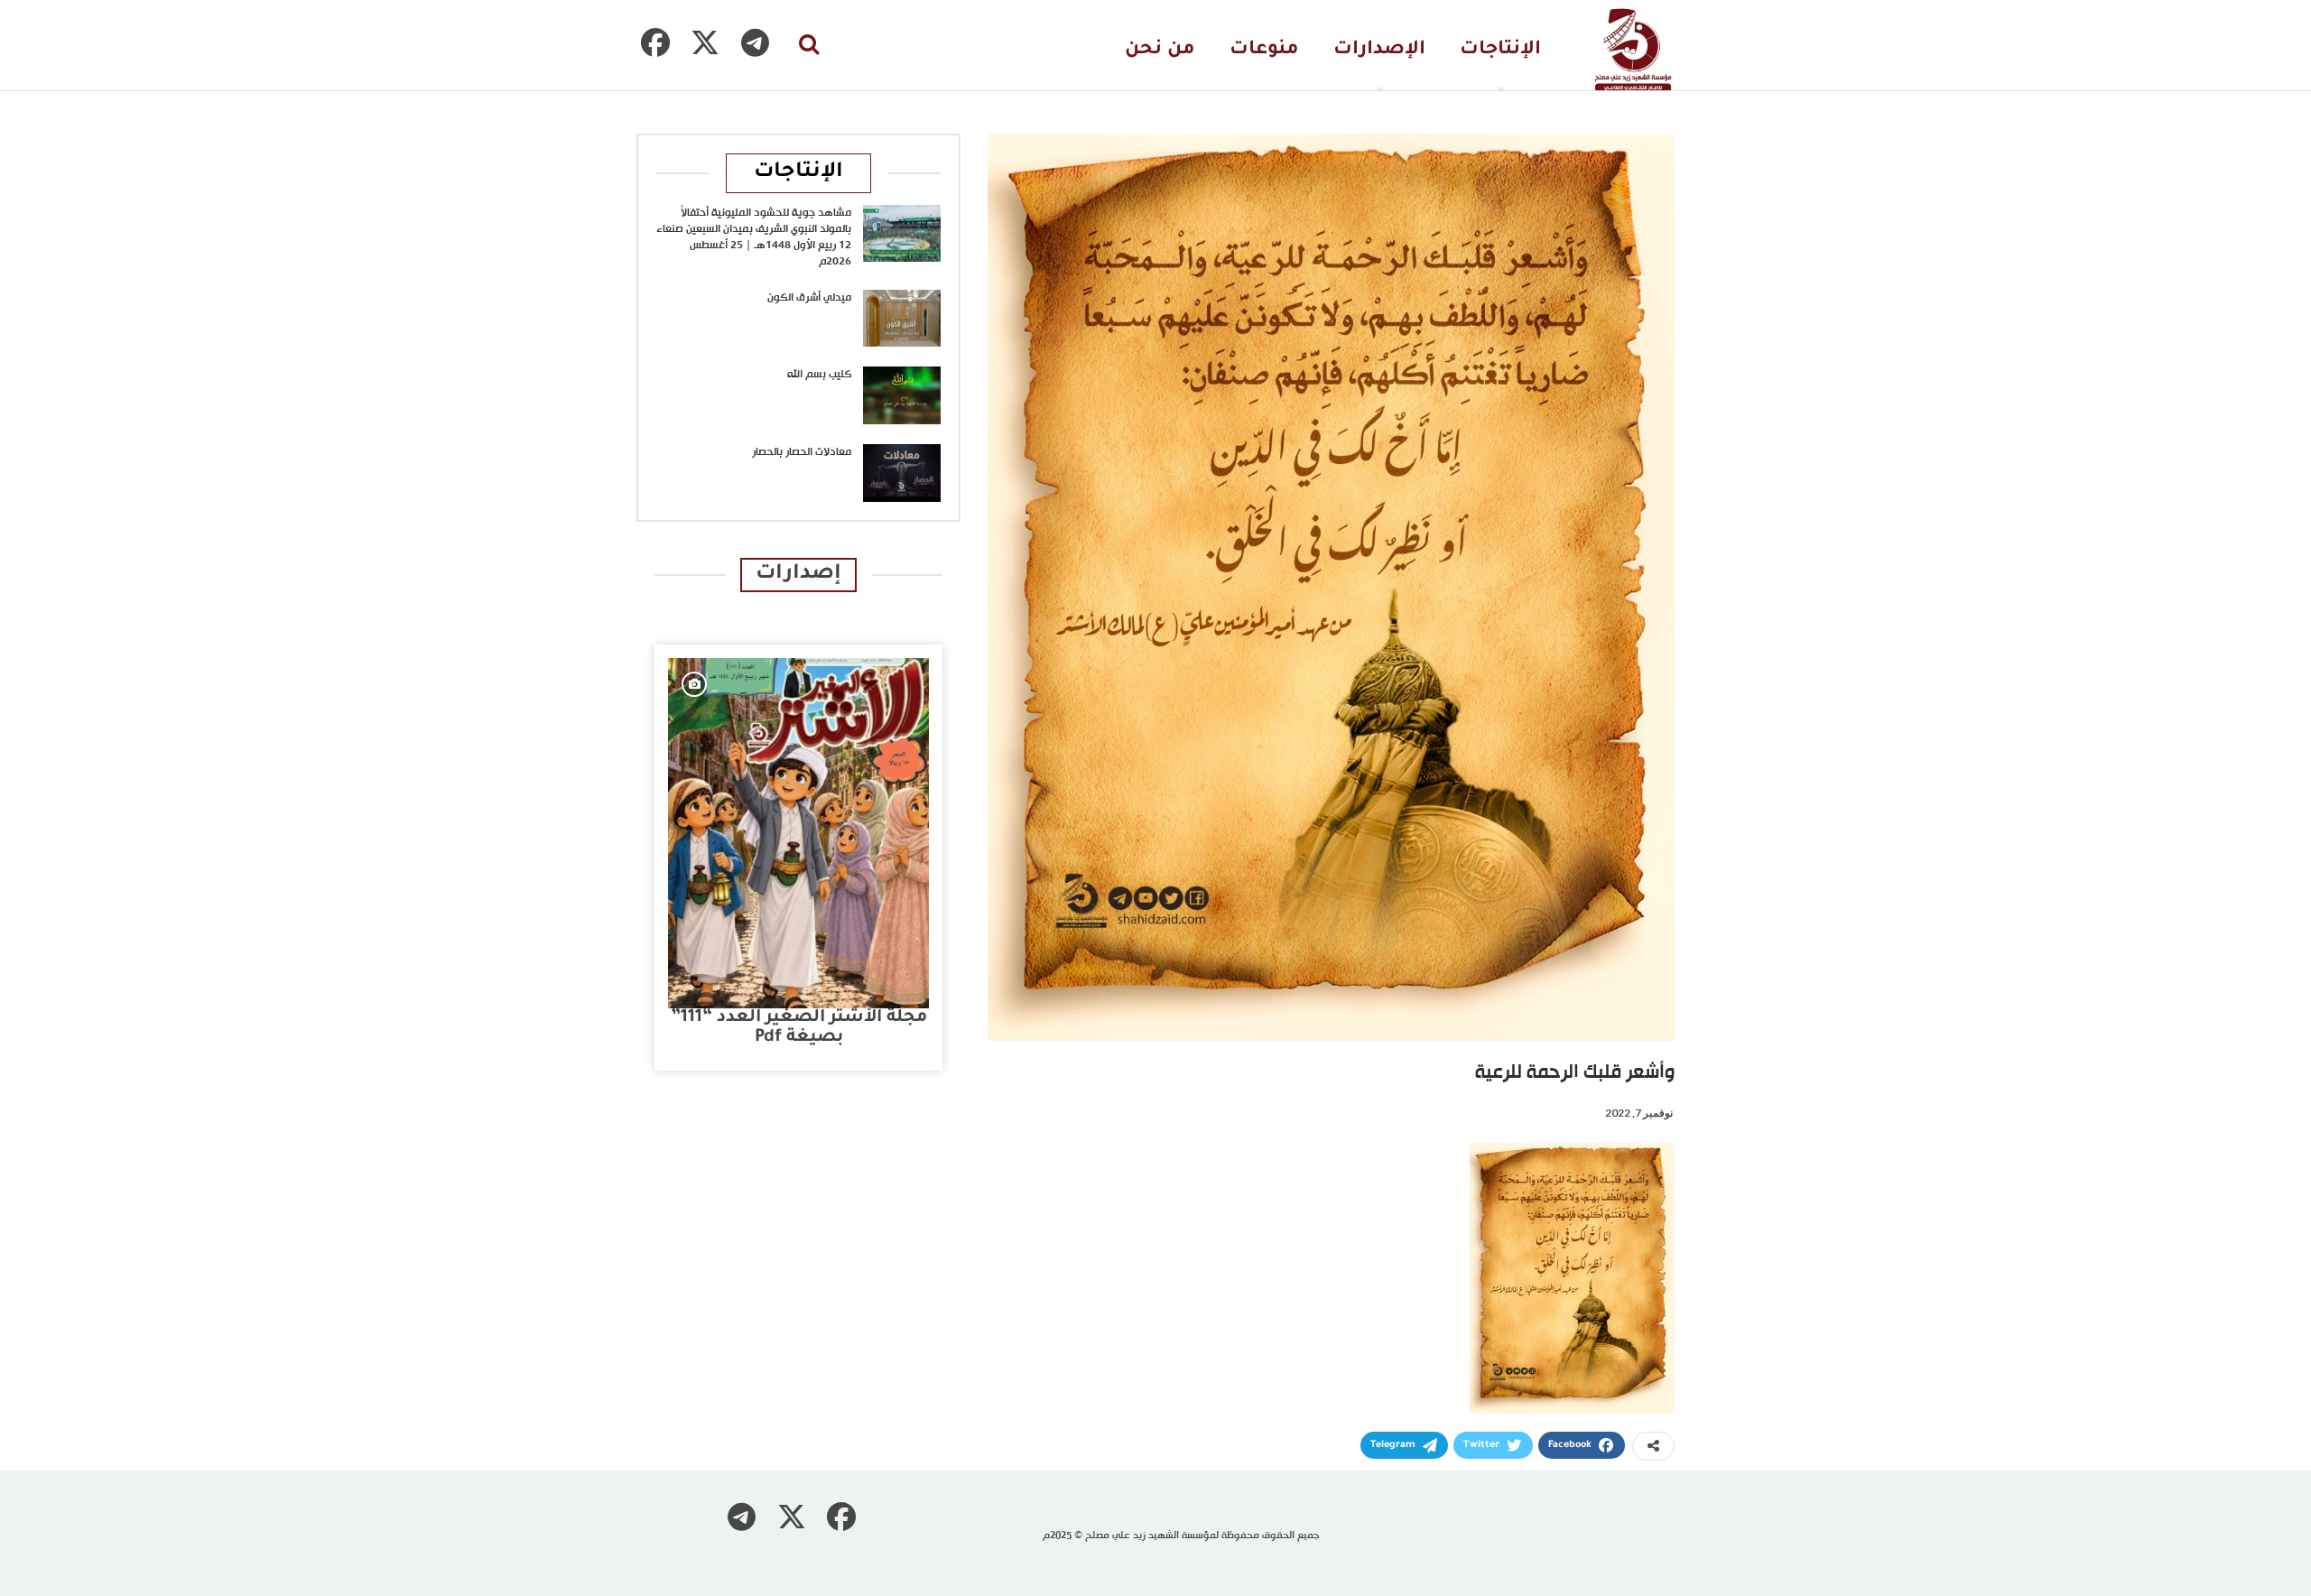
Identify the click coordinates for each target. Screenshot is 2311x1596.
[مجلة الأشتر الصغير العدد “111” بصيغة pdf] (798, 833)
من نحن (1160, 50)
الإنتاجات (1500, 50)
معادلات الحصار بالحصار (802, 452)
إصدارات (798, 575)
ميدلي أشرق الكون (809, 298)
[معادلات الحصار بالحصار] (902, 473)
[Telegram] (755, 42)
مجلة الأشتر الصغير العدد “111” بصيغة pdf (799, 1028)
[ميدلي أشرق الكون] (902, 319)
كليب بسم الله (819, 375)
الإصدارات (1379, 50)
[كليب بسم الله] (902, 395)
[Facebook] (655, 42)
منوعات (1264, 50)
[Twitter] (705, 42)
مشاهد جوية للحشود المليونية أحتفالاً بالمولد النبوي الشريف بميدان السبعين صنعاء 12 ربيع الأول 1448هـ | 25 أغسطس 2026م (754, 237)
